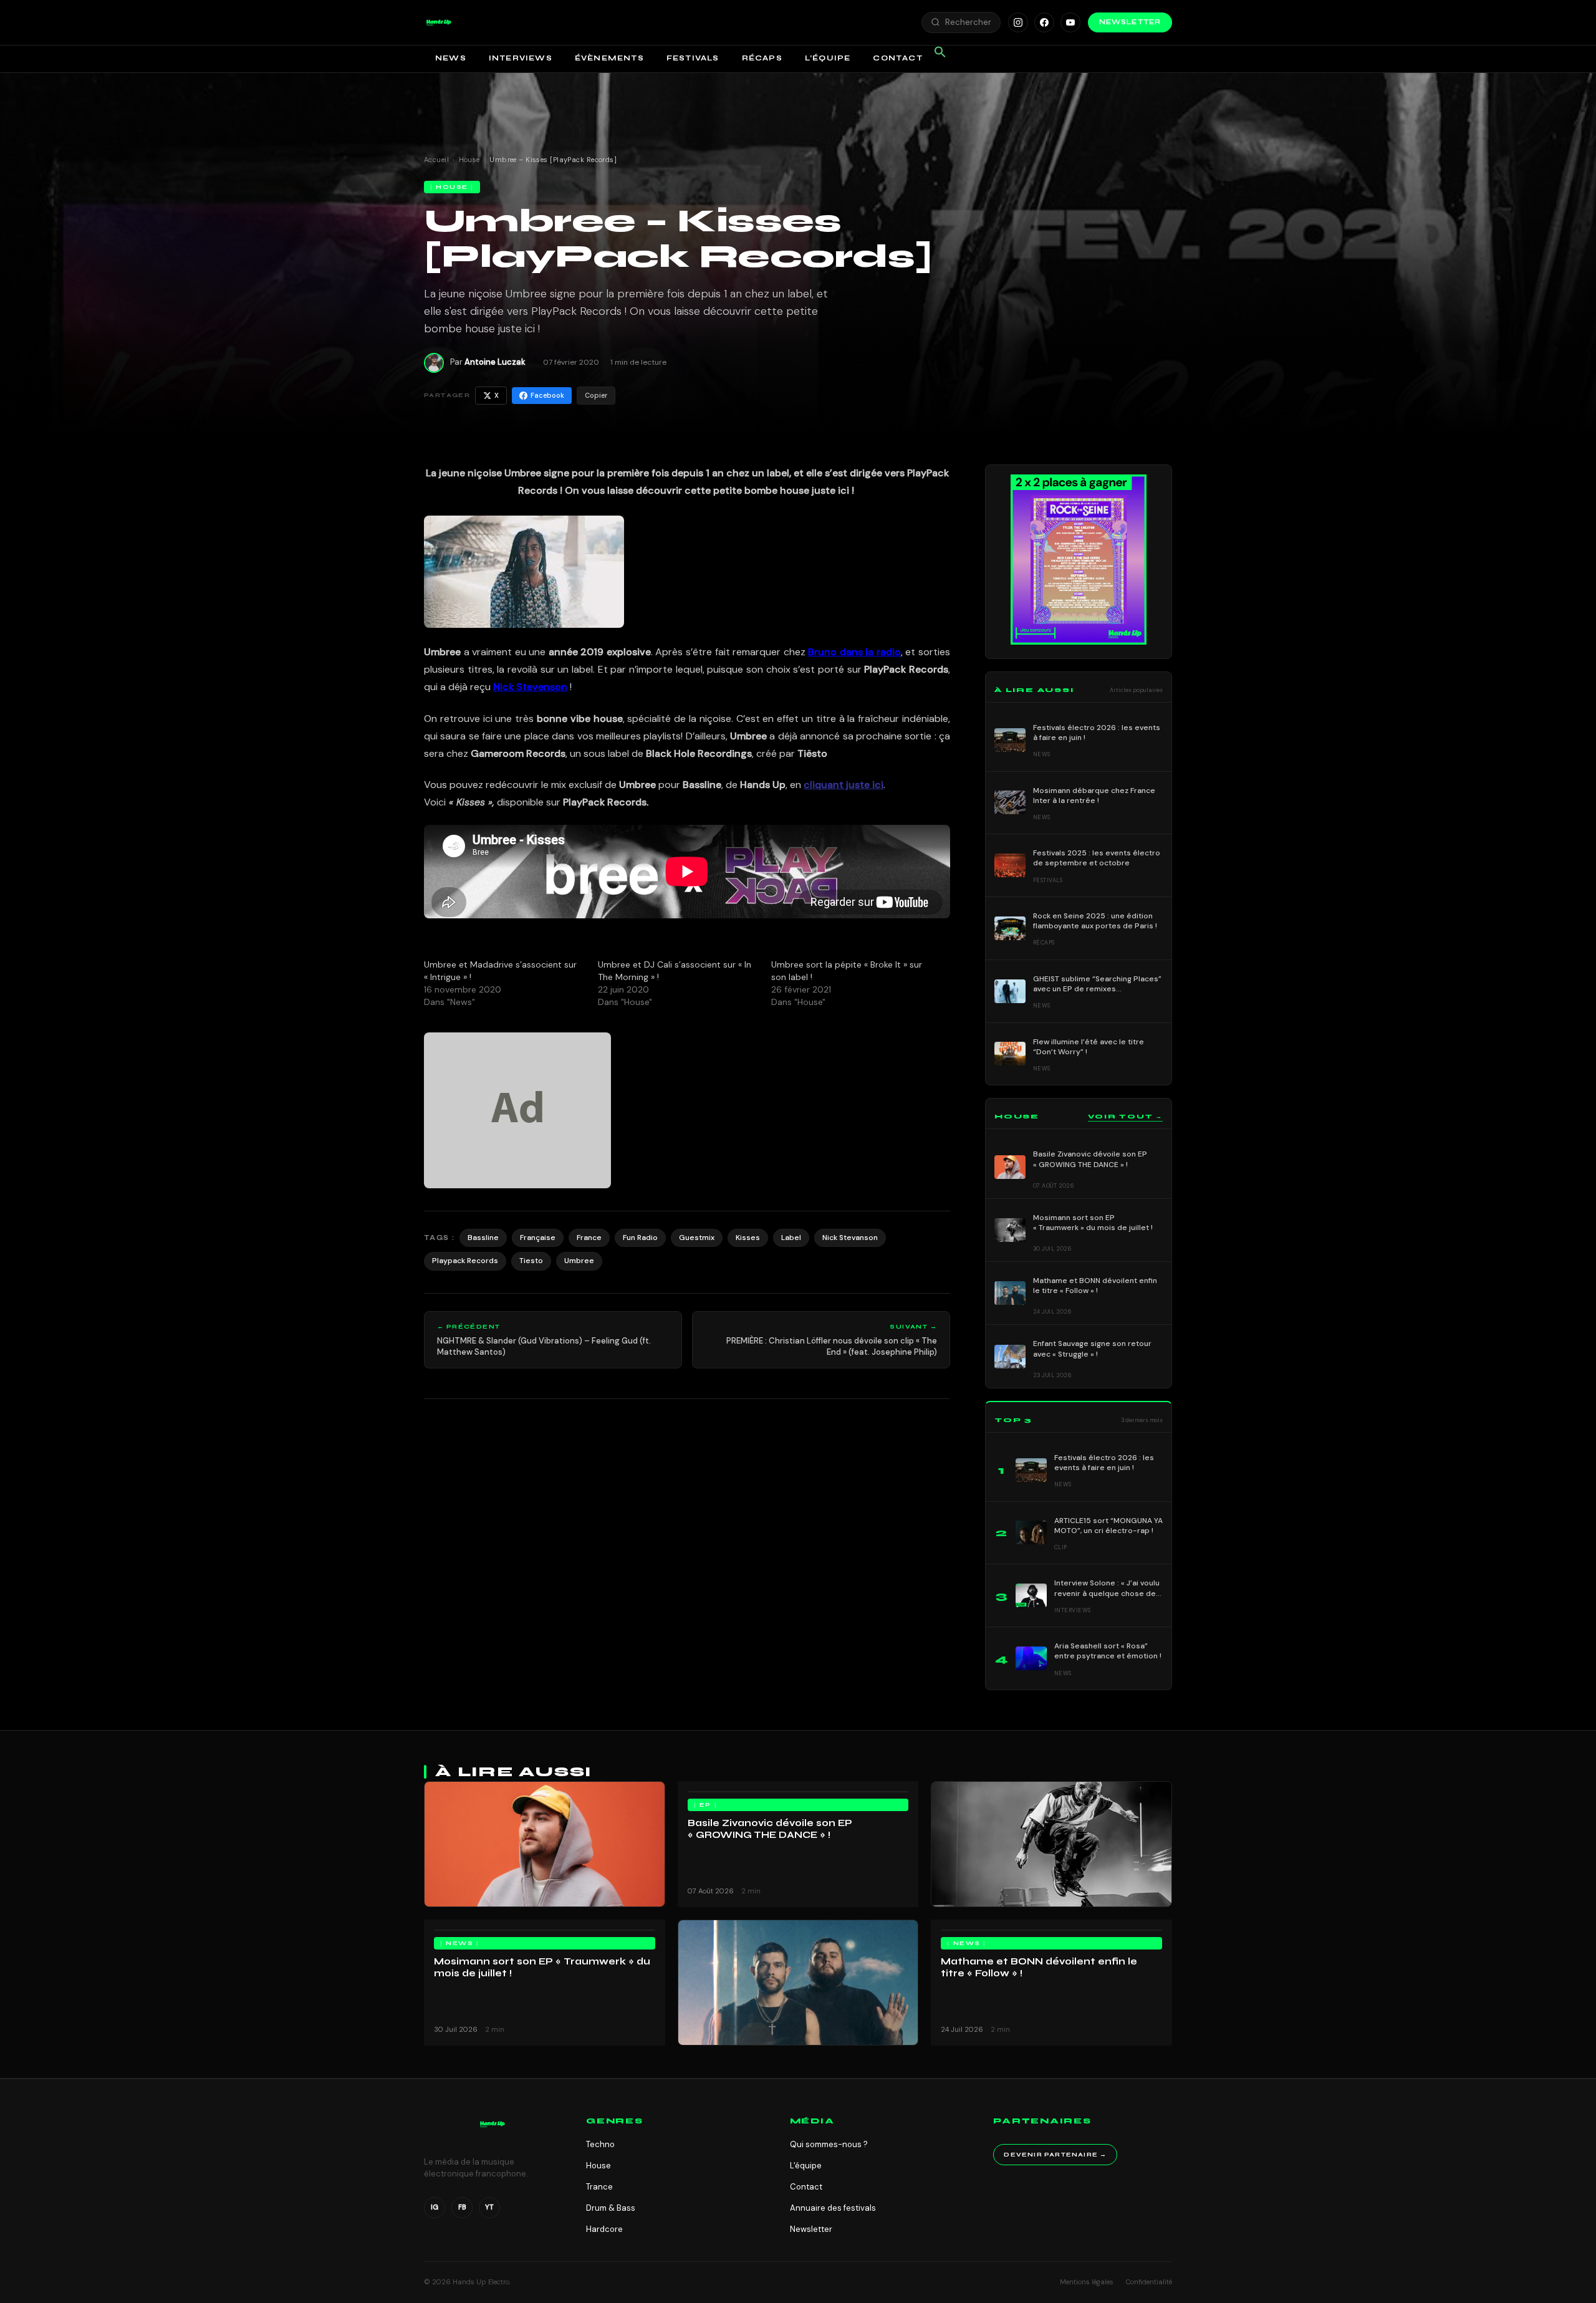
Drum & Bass (611, 2208)
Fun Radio (640, 1238)
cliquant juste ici (844, 785)
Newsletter (1130, 22)
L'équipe (806, 2166)
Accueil (436, 160)
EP (705, 1805)
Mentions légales (1087, 2282)
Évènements (609, 58)
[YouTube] (1070, 22)
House (469, 160)
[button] (439, 22)
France (589, 1238)
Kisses (748, 1238)
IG (435, 2207)
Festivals (693, 58)
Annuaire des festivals (833, 2208)
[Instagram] (1018, 22)
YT (489, 2207)
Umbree (579, 1261)
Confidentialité (1149, 2282)
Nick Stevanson (850, 1238)
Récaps (762, 58)
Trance (599, 2187)
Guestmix (697, 1238)
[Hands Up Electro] (439, 22)
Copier (596, 395)
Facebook (547, 395)
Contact (897, 58)
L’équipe (828, 58)
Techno (600, 2144)
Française (538, 1238)
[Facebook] (1044, 22)
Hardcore (604, 2229)
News (451, 58)
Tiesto (531, 1261)
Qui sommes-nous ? (829, 2144)
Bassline (483, 1238)
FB (462, 2207)
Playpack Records (465, 1261)
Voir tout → (1125, 1117)
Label (791, 1238)
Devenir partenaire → (1055, 2155)
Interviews (521, 58)
